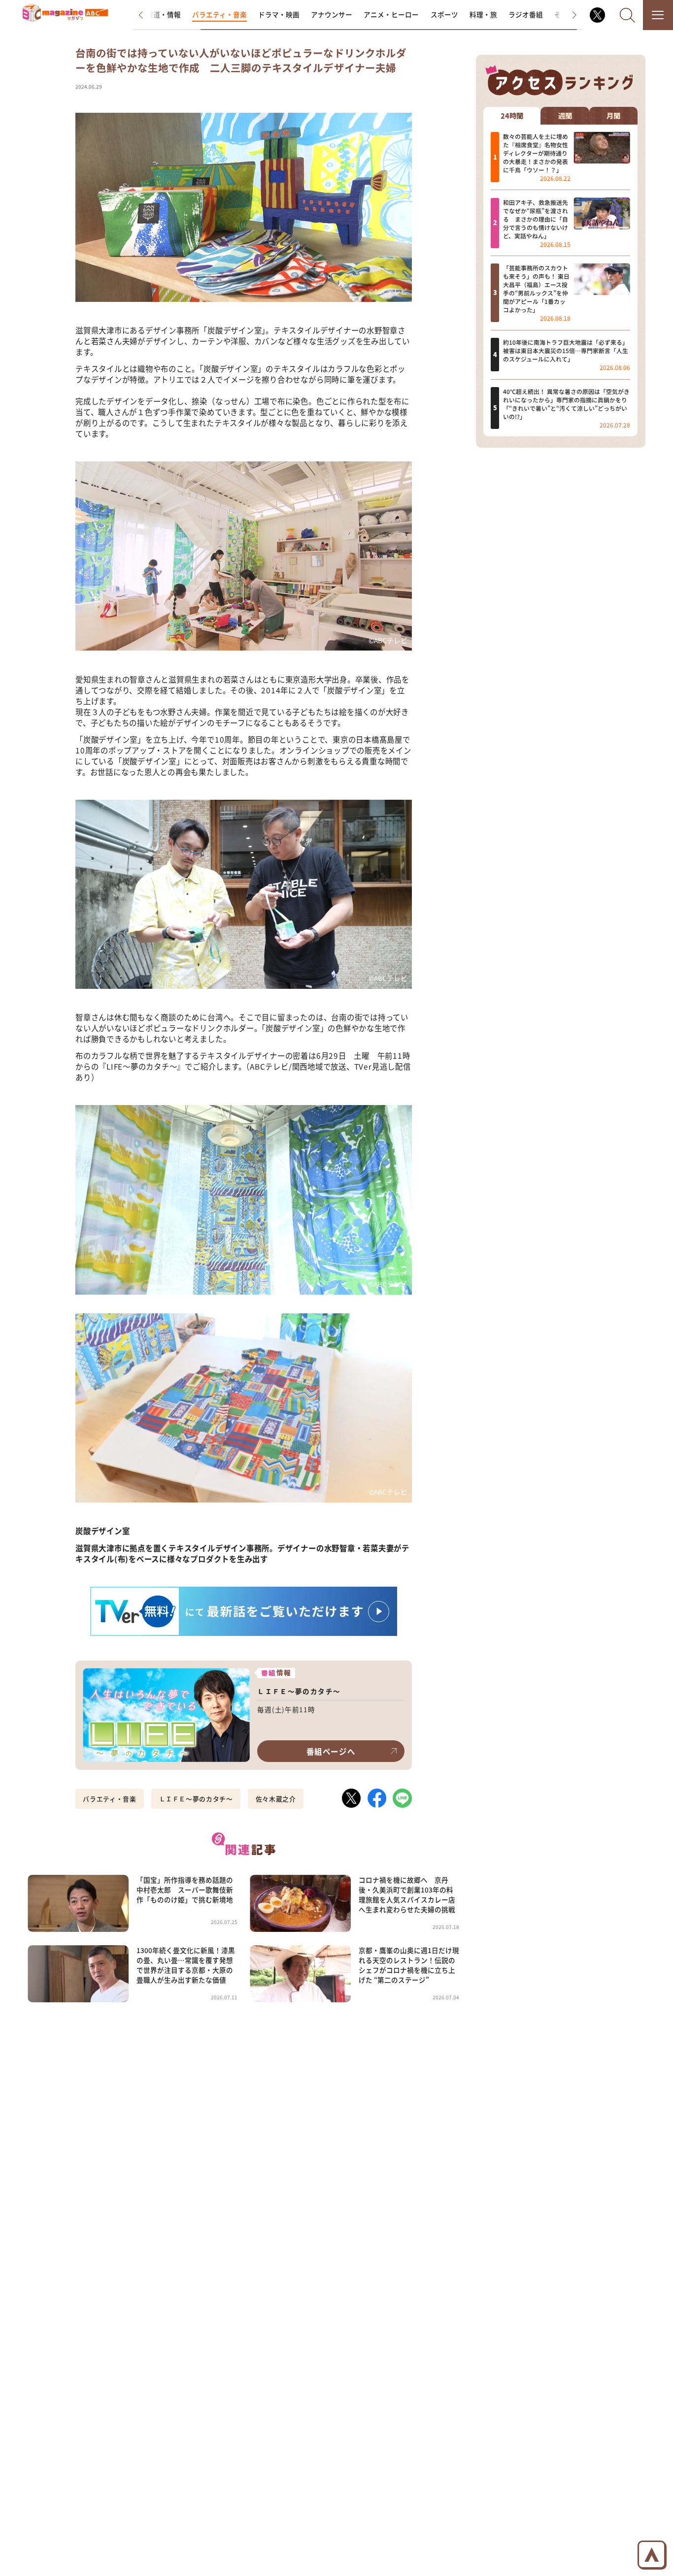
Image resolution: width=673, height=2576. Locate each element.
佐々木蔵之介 (276, 1799)
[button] (149, 15)
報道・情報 (164, 14)
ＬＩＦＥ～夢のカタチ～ (196, 1799)
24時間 (512, 115)
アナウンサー (332, 14)
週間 (565, 115)
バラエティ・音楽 (219, 14)
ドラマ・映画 (279, 14)
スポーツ (444, 14)
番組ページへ (331, 1751)
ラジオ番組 (526, 14)
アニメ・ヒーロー (391, 14)
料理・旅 (483, 14)
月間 (613, 115)
